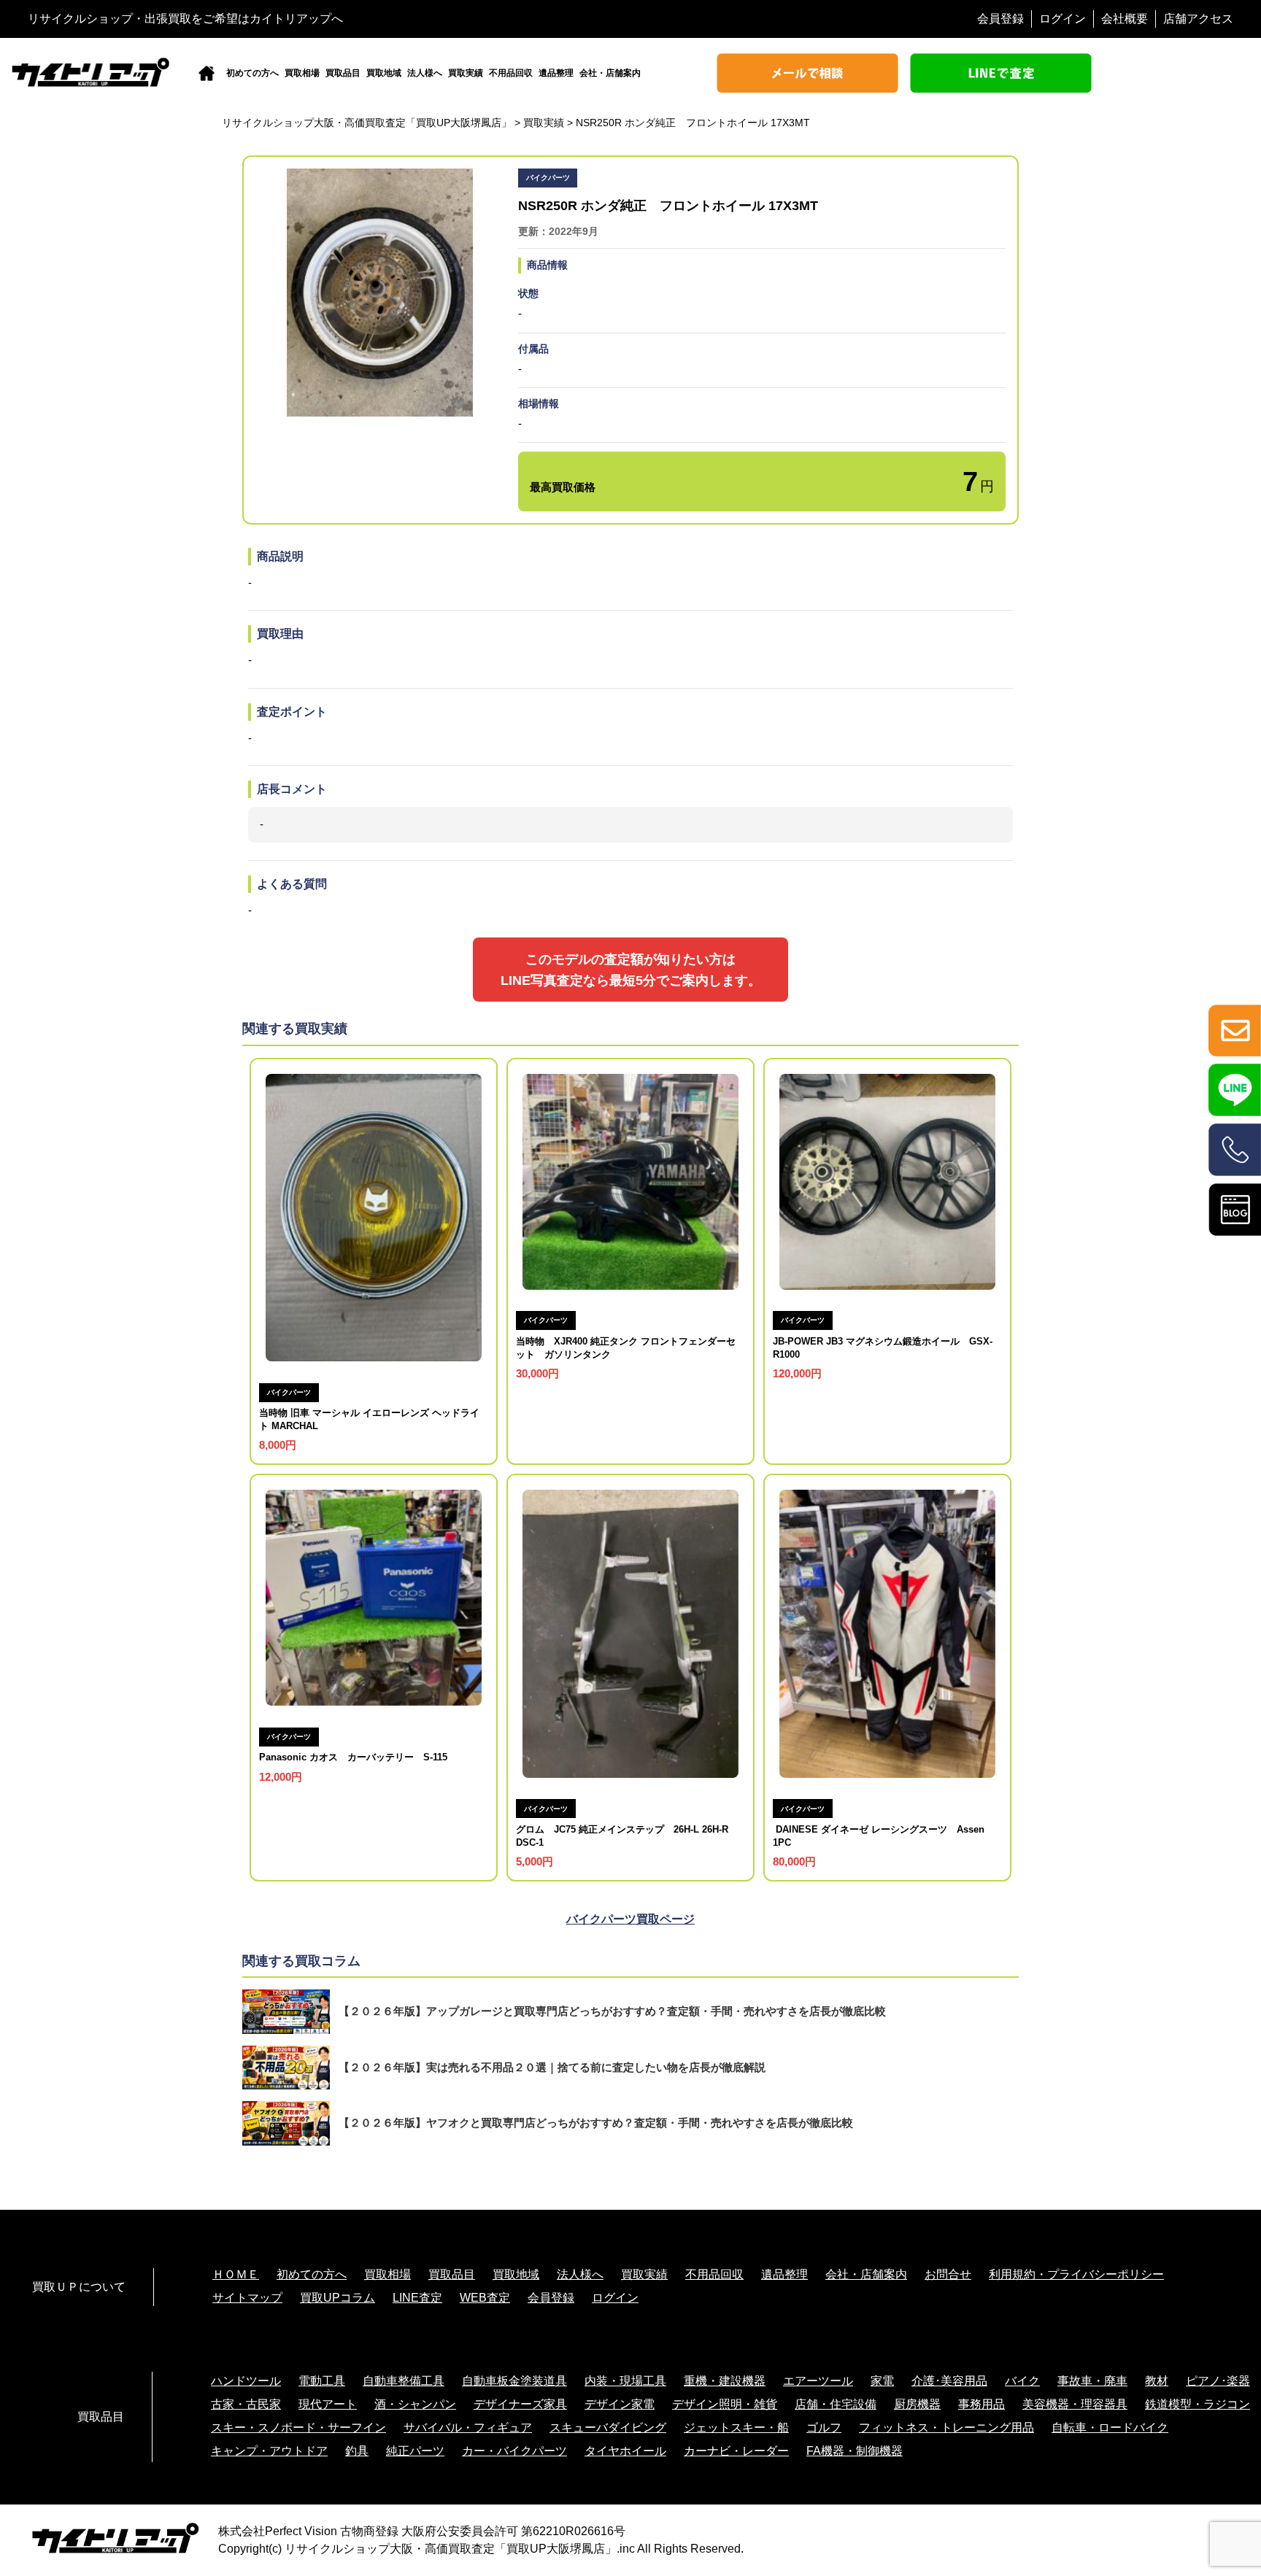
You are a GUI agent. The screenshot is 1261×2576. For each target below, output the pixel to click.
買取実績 (466, 73)
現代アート (328, 2404)
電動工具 (322, 2381)
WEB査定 (485, 2298)
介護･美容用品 (949, 2381)
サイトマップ (247, 2298)
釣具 (357, 2451)
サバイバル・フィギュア (468, 2428)
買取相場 (302, 73)
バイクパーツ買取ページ (630, 1919)
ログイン (1063, 19)
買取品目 (343, 73)
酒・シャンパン (415, 2404)
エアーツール (818, 2381)
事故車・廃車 (1092, 2381)
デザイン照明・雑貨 (725, 2404)
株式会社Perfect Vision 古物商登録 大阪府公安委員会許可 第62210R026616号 (422, 2531)
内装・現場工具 (625, 2381)
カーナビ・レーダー (736, 2451)
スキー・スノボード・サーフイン (298, 2428)
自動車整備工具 (404, 2381)
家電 (882, 2381)
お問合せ (948, 2274)
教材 (1157, 2381)
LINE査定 (417, 2298)
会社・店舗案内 (610, 73)
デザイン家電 (620, 2404)
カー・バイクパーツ (514, 2451)
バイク (1022, 2381)
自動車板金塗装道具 (514, 2381)
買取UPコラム (338, 2298)
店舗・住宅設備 (836, 2404)
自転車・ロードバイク (1110, 2428)
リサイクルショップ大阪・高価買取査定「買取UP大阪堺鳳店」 (451, 2549)
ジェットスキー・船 (736, 2428)
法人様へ (425, 73)
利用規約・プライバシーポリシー (1076, 2274)
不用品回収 (511, 73)
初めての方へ (252, 73)
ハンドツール (246, 2381)
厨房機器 (917, 2404)
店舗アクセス (1198, 19)
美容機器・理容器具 (1075, 2404)
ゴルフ (824, 2428)
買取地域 (384, 73)
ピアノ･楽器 (1218, 2381)
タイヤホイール (625, 2451)
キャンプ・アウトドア (269, 2451)
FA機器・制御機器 (855, 2451)
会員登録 (1000, 19)
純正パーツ (415, 2451)
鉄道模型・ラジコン (1198, 2404)
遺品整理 (556, 73)
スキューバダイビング (608, 2428)
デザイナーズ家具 (520, 2404)
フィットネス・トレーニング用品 (946, 2428)
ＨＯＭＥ (236, 2274)
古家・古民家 (246, 2404)
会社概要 (1125, 19)
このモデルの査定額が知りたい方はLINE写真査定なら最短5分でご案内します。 (631, 970)
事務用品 (982, 2404)
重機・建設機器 (725, 2381)
